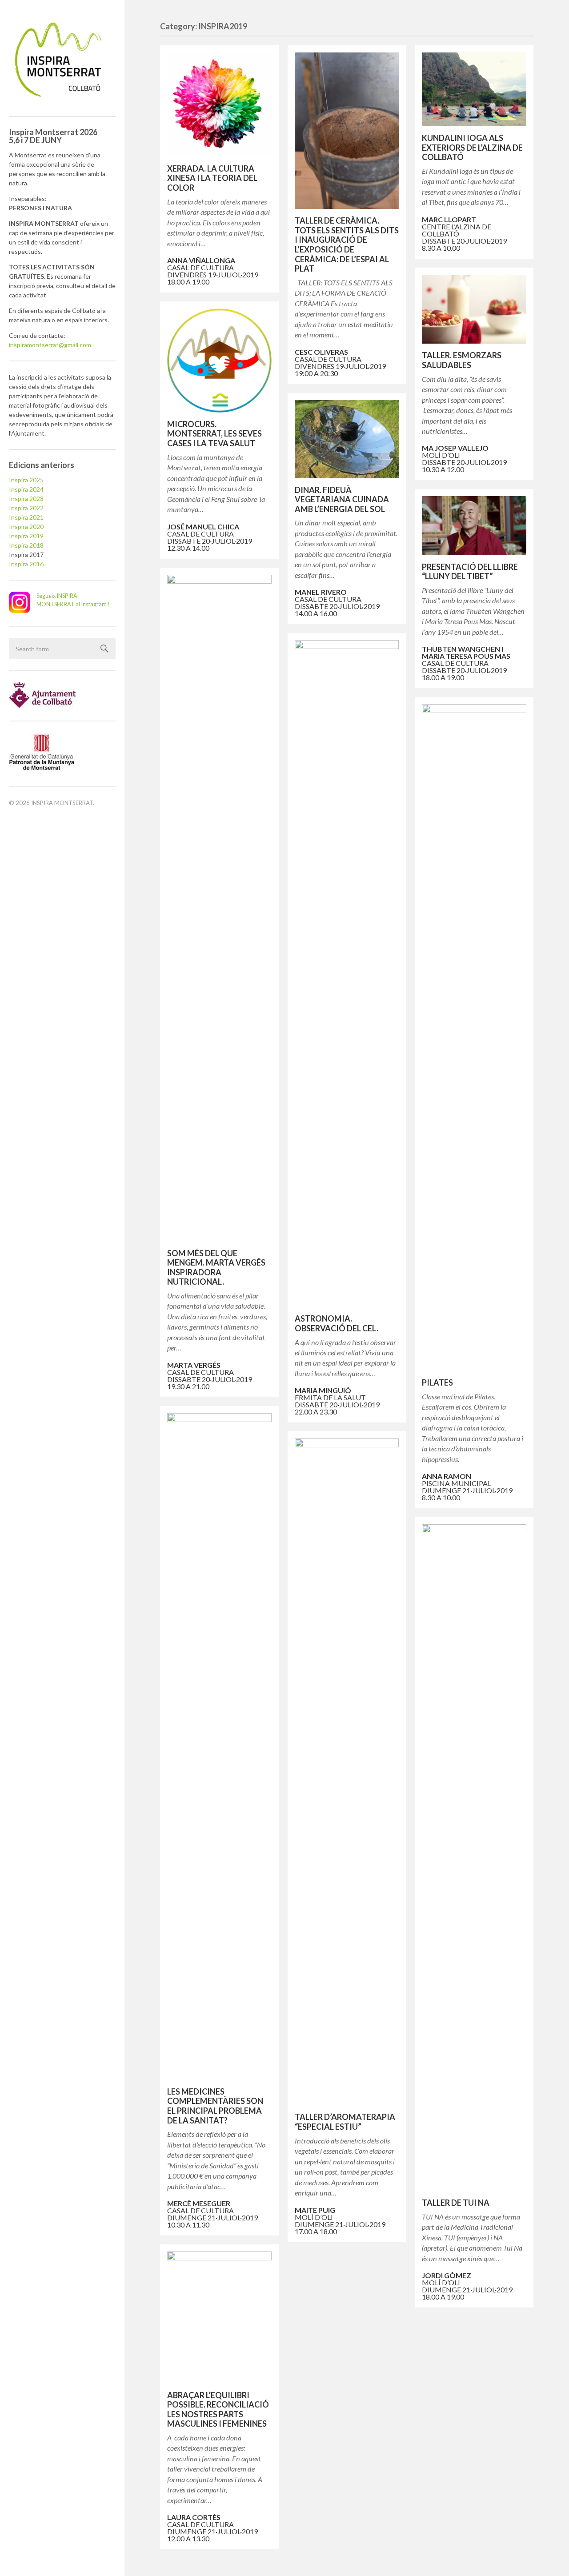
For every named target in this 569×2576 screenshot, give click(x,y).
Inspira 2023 (26, 499)
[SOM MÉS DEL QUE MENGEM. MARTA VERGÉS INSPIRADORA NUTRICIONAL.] (219, 908)
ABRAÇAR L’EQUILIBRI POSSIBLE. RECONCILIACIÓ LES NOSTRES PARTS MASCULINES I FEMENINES (218, 2410)
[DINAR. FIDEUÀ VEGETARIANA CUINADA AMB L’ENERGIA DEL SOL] (347, 439)
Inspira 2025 (26, 480)
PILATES (437, 1382)
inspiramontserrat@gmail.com (50, 345)
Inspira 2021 (26, 517)
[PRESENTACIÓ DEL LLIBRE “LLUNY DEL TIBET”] (474, 525)
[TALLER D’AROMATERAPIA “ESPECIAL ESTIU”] (347, 1772)
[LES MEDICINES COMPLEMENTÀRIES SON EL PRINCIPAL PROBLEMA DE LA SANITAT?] (219, 1747)
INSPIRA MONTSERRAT (62, 803)
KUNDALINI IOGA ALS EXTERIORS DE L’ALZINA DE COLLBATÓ (472, 147)
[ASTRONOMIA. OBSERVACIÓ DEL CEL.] (347, 974)
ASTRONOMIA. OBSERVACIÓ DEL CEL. (337, 1323)
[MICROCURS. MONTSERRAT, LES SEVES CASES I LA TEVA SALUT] (219, 361)
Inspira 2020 (26, 527)
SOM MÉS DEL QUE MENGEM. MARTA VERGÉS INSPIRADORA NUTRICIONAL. (216, 1268)
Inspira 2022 (26, 508)
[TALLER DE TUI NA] (474, 1858)
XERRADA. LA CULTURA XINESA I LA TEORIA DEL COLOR (212, 178)
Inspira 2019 (26, 536)
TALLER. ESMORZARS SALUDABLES (462, 360)
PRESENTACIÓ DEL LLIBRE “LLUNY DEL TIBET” (470, 572)
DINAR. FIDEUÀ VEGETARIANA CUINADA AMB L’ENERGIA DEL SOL (342, 499)
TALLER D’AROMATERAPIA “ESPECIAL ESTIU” (345, 2122)
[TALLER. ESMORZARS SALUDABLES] (474, 309)
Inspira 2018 (26, 545)
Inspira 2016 (26, 564)
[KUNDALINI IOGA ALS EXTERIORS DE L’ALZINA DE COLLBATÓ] (474, 89)
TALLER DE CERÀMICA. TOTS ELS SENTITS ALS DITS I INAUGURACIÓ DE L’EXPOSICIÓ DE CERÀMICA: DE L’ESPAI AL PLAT (347, 244)
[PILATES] (474, 1038)
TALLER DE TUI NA (456, 2203)
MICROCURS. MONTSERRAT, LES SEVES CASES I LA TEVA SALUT (214, 434)
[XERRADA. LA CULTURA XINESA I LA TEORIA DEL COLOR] (219, 105)
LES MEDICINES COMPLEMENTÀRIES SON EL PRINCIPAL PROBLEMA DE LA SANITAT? (215, 2106)
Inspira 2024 (26, 489)
